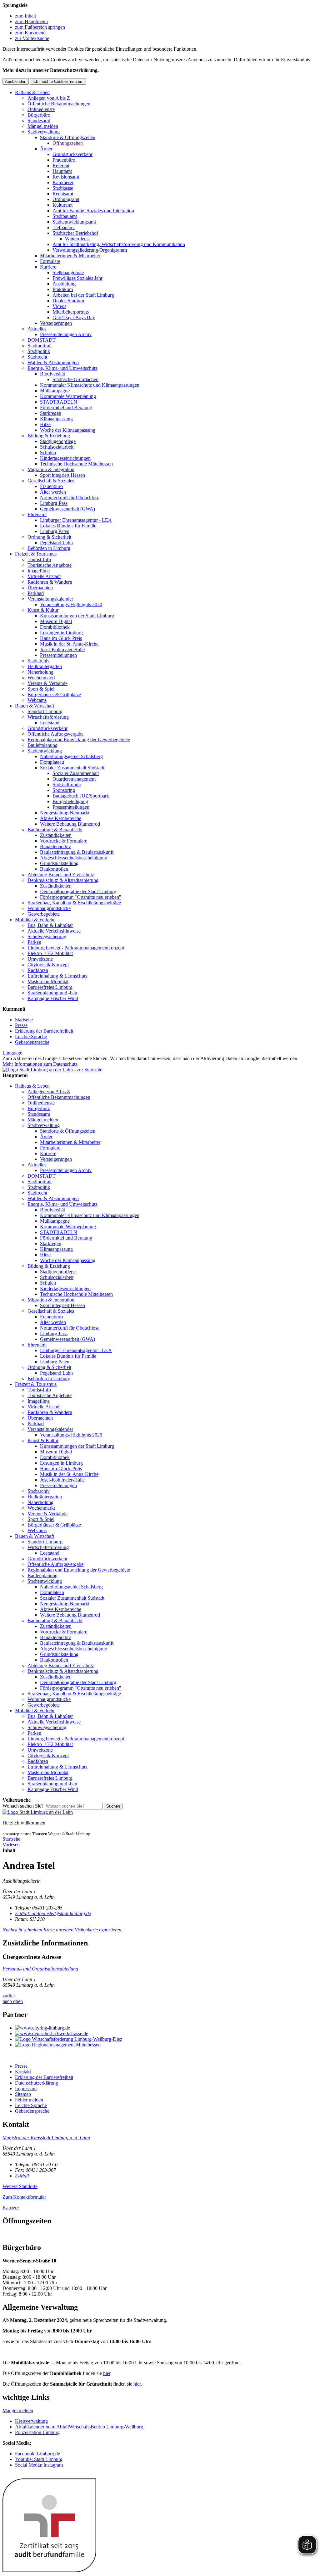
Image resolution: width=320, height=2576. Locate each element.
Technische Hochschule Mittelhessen (76, 464)
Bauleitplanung (42, 745)
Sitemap (23, 2094)
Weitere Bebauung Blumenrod (70, 824)
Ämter (46, 149)
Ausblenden (16, 81)
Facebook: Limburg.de (37, 2454)
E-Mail (22, 2176)
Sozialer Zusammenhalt (76, 773)
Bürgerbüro (39, 115)
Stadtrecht (37, 357)
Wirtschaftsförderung (48, 717)
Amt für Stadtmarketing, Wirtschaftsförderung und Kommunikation (119, 244)
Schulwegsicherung (47, 936)
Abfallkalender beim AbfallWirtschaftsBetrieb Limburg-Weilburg (79, 2427)
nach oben (13, 2001)
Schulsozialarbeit (57, 447)
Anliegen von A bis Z (49, 98)
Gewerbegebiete (44, 914)
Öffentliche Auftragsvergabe (55, 734)
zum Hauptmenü (31, 21)
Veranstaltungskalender (50, 599)
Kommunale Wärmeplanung (68, 396)
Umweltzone (40, 959)
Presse (21, 1025)
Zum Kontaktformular (24, 2197)
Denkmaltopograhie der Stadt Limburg (78, 891)
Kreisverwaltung (31, 2421)
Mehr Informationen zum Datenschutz (40, 1064)
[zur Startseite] (52, 1070)
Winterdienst (77, 239)
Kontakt (23, 2072)
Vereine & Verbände (47, 683)
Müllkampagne (55, 391)
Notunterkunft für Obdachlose (70, 498)
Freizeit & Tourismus (36, 554)
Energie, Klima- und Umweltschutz (62, 368)
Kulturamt (62, 205)
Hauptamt (62, 171)
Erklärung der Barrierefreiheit (44, 1031)
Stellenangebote (68, 272)
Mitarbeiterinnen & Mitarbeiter (70, 256)
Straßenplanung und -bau (52, 993)
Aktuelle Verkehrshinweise (54, 931)
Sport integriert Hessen (62, 475)
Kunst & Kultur (43, 610)
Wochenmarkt (41, 678)
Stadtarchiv (39, 661)
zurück (9, 1996)
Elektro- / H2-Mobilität (50, 953)
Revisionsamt (66, 177)
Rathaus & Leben (32, 92)
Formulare (50, 261)
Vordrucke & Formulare (64, 841)
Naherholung (40, 672)
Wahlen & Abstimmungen (53, 362)
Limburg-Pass (54, 503)
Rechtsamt (63, 194)
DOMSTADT (42, 340)
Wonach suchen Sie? (23, 1806)
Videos (59, 306)
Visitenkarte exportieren (98, 1930)
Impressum (26, 2088)
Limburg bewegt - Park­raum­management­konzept (76, 948)
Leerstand (50, 723)
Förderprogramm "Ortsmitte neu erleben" (81, 897)
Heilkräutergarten (45, 666)
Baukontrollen (54, 869)
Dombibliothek (55, 627)
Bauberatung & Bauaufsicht (55, 830)
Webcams (37, 700)
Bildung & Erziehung (49, 436)
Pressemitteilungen (58, 655)
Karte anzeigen (58, 1930)
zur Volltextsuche (32, 38)
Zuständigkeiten (56, 835)
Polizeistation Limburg (37, 2432)
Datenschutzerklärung (37, 2083)
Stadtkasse (63, 188)
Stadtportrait (40, 346)
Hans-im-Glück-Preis (61, 638)
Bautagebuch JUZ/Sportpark (81, 796)
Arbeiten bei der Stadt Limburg (83, 295)
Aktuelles (37, 329)
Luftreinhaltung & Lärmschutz (57, 976)
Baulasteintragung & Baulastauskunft (77, 852)
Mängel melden (43, 126)
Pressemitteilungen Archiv (66, 334)
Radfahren (38, 970)
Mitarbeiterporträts (71, 312)
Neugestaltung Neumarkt (65, 813)
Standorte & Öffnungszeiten (68, 137)
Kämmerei (63, 182)
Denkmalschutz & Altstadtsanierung (63, 880)
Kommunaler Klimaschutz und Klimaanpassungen (90, 385)
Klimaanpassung (56, 419)
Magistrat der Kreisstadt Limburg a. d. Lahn (46, 2138)
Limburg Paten (55, 531)
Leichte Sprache (31, 1036)
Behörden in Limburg (49, 548)
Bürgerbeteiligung (70, 801)
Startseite (24, 1020)
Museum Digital (56, 621)
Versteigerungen (56, 323)
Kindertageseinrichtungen (65, 458)
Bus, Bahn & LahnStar (50, 925)
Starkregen (51, 413)
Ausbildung (64, 284)
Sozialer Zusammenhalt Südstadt (72, 768)
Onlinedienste (41, 109)
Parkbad (36, 593)
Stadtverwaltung (44, 132)
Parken (34, 942)
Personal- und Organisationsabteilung (40, 1969)
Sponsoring (64, 790)
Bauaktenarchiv (55, 846)
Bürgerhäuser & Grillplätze (54, 694)
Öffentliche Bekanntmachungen (59, 104)
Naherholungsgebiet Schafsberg (71, 756)
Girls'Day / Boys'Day (74, 317)
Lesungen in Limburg (61, 633)
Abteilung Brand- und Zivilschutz (61, 875)
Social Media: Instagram (39, 2465)
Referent (61, 166)
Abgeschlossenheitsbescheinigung (74, 858)
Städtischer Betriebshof (75, 233)
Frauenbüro (64, 160)
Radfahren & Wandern (50, 582)
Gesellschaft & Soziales (51, 481)
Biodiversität (52, 374)
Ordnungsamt (66, 199)
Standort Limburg (45, 711)
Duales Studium (68, 301)
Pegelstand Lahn (56, 543)
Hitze (45, 424)
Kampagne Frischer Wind (53, 998)
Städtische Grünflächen (75, 379)
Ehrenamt (37, 514)
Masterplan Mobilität (48, 981)
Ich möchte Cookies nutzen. (58, 81)
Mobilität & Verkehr (35, 920)
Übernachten (40, 588)
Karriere (48, 267)
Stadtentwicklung (45, 751)
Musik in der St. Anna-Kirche (69, 644)
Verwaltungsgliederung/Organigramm (90, 250)
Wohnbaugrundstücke (49, 908)
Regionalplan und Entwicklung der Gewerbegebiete (79, 740)
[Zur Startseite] (38, 1812)
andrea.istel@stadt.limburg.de (53, 1913)
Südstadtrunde (67, 785)
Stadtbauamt (65, 216)
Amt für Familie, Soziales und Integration (93, 211)
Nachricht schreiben (22, 1930)
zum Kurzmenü (30, 33)
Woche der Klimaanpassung (68, 430)
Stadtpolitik (39, 351)
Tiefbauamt (64, 227)
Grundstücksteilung (59, 863)
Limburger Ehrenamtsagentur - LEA (76, 520)
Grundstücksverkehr (72, 154)
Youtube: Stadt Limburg (39, 2459)
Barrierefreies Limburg (50, 987)
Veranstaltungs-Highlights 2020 (71, 604)
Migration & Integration (51, 469)
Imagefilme (39, 571)
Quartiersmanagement (74, 779)
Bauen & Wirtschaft (35, 706)
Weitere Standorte (20, 2186)
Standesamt (39, 121)
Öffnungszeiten (68, 143)
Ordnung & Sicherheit (49, 537)
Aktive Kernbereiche (61, 818)
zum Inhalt (25, 16)
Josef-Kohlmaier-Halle (62, 649)
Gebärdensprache (32, 1042)
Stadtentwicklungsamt (74, 222)
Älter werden (53, 492)
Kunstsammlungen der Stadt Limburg (77, 616)
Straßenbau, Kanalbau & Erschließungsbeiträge (74, 903)
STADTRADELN (59, 402)
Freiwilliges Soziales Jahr (77, 278)
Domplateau (52, 762)
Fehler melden (29, 2100)
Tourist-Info (39, 559)
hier (107, 2373)
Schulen (48, 453)
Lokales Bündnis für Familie (68, 526)
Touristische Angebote (50, 565)
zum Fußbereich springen (40, 27)
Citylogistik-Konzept (48, 965)
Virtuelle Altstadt (44, 576)
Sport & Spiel (41, 689)
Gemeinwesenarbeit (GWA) (67, 509)
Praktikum (63, 289)
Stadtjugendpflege (58, 441)
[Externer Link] (166, 2028)
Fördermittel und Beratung (66, 408)
